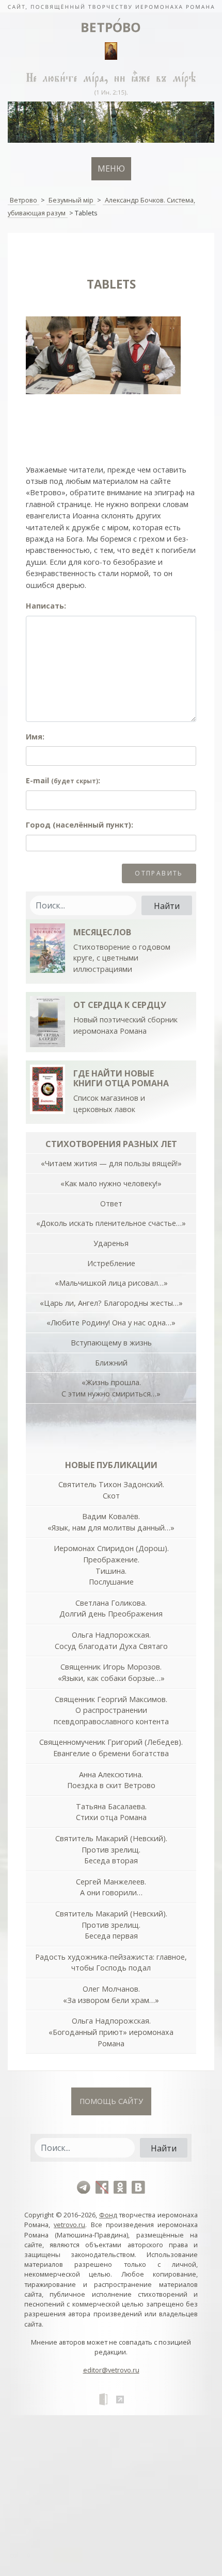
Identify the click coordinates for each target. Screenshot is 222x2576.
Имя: (35, 737)
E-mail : (63, 780)
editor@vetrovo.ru (111, 2370)
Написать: (46, 606)
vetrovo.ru (69, 2225)
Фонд (108, 2215)
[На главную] (111, 6)
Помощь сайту (111, 2101)
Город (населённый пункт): (80, 825)
